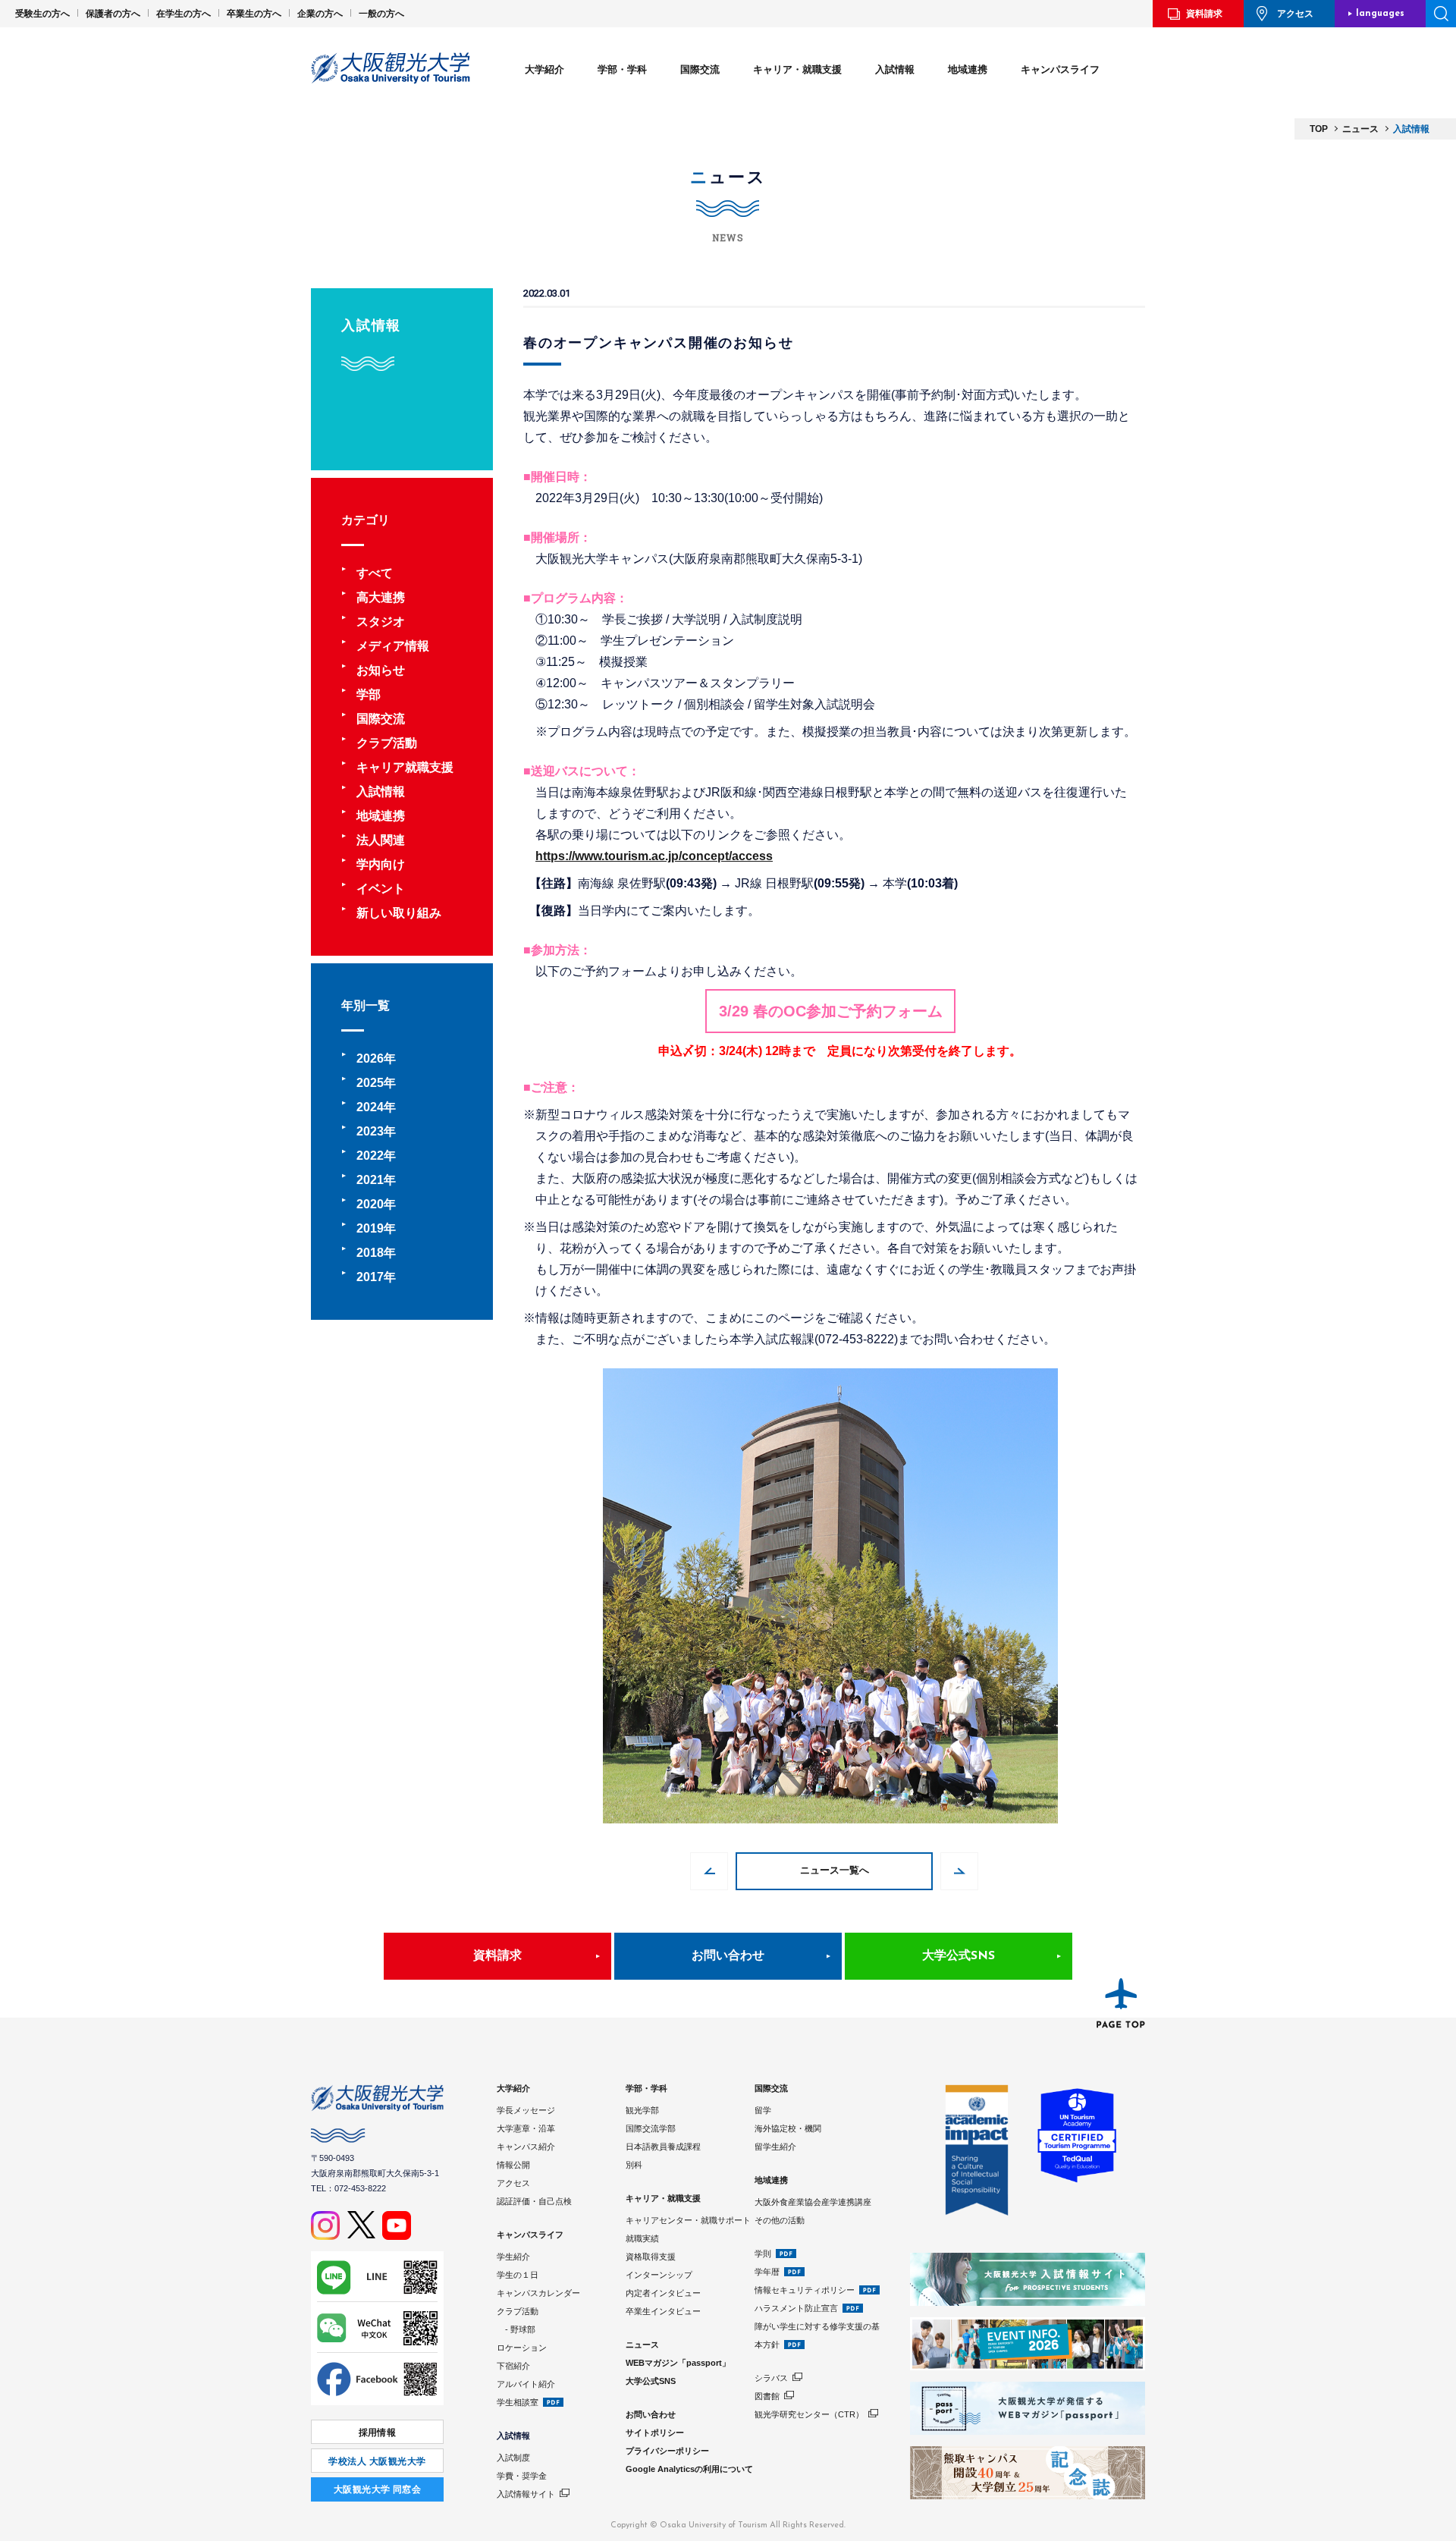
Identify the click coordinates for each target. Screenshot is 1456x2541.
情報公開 (513, 2165)
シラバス (771, 2378)
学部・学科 (622, 69)
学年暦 (767, 2272)
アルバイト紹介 (526, 2384)
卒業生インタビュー (663, 2311)
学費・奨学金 (522, 2476)
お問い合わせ (728, 1956)
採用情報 (378, 2433)
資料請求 (1204, 14)
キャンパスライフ (1060, 69)
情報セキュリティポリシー (805, 2290)
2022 (370, 1156)
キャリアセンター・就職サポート (688, 2220)
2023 (370, 1131)
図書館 (767, 2396)
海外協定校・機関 (788, 2128)
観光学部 (642, 2110)
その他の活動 (780, 2220)
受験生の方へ (42, 14)
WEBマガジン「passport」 (678, 2363)
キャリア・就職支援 (797, 69)
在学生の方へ (184, 14)
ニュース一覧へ (835, 1871)
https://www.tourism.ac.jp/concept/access (654, 856)
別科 (634, 2165)
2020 (370, 1204)
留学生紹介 (775, 2147)
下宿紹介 (513, 2366)
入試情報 (895, 69)
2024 (370, 1107)
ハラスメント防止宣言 (796, 2308)
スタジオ (381, 622)
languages (1380, 14)
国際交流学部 (651, 2128)
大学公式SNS (959, 1956)
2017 (370, 1277)
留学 (763, 2110)
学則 (763, 2254)
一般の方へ (381, 14)
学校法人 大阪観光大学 (377, 2461)
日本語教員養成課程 (663, 2147)
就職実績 (642, 2238)
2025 (370, 1083)
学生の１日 (518, 2275)
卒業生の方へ (254, 14)
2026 (370, 1058)
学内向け (381, 864)
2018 (370, 1253)
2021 (370, 1180)
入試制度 (513, 2458)
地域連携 (968, 69)
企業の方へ (320, 14)
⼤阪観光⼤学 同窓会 (378, 2489)
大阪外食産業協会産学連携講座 (813, 2202)
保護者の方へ (113, 14)
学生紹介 (513, 2257)
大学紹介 (544, 69)
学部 (369, 694)
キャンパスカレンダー (538, 2293)
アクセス (1295, 14)
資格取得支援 (651, 2257)
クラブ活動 (387, 743)
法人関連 (381, 840)
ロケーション (522, 2348)
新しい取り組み (399, 913)
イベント (381, 889)
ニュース (642, 2345)
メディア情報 (393, 646)
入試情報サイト (526, 2494)
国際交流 (700, 69)
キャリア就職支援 (405, 767)
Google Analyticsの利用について (689, 2469)
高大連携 (381, 597)
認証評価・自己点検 (534, 2201)
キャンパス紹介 (526, 2147)
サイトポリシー (655, 2433)
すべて (375, 573)
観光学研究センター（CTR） (809, 2414)
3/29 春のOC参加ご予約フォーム (831, 1011)
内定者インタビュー (663, 2293)
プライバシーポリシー (667, 2451)
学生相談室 (518, 2402)
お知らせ (381, 670)
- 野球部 (516, 2329)
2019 (370, 1228)
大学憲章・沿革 (526, 2128)
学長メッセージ (526, 2110)
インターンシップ (659, 2275)
